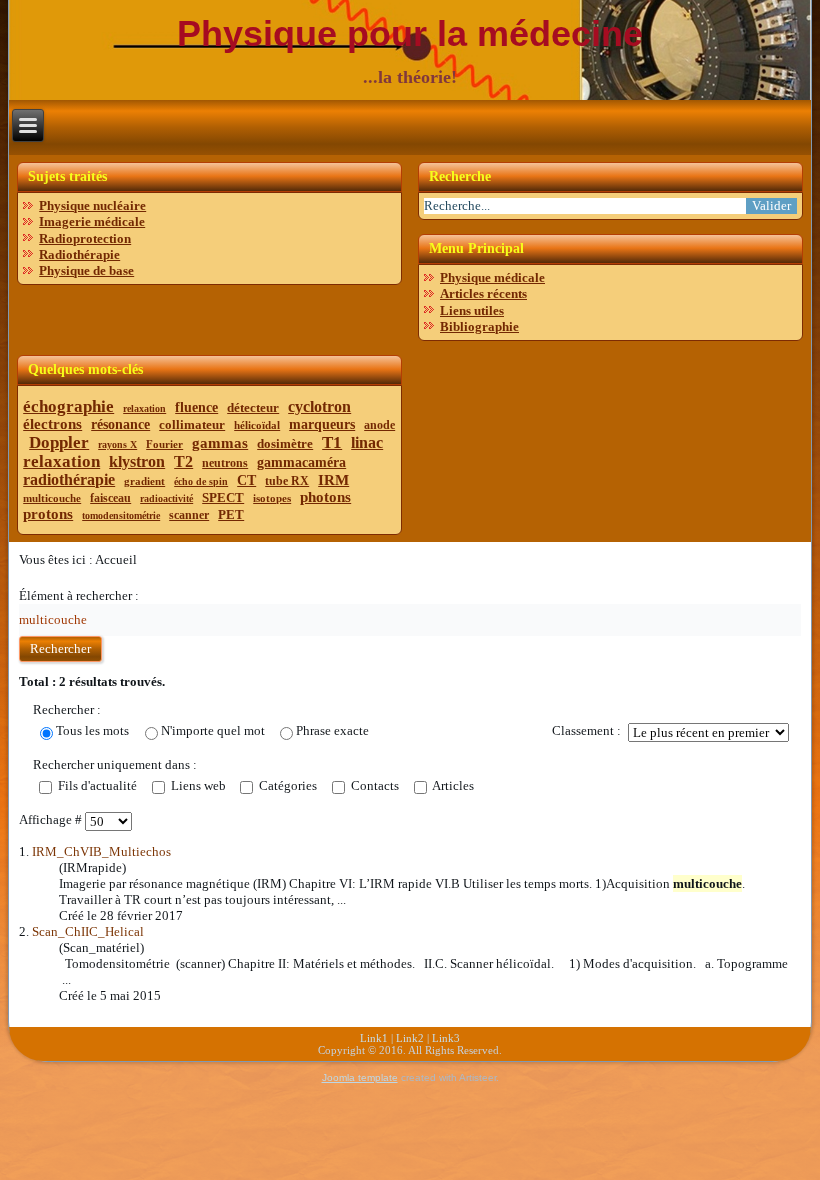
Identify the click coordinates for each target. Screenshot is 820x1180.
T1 (332, 442)
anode (379, 425)
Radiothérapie (79, 254)
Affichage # (52, 819)
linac (367, 442)
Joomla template (360, 1077)
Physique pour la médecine (410, 33)
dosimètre (285, 443)
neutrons (225, 463)
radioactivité (166, 498)
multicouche (52, 498)
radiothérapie (69, 479)
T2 (183, 461)
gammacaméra (301, 462)
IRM (333, 480)
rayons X (117, 444)
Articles (452, 785)
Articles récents (483, 293)
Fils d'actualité (96, 785)
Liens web (197, 785)
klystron (137, 461)
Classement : (586, 730)
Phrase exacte (332, 730)
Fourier (164, 444)
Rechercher (60, 648)
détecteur (253, 407)
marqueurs (322, 424)
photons (325, 497)
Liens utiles (472, 310)
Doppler (59, 442)
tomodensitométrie (121, 515)
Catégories (286, 785)
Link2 (410, 1038)
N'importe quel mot (213, 730)
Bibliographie (479, 326)
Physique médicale (492, 277)
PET (231, 514)
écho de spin (201, 481)
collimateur (192, 424)
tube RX (287, 481)
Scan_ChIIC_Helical (88, 931)
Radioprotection (85, 238)
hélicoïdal (257, 425)
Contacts (373, 785)
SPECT (223, 497)
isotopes (272, 498)
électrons (52, 424)
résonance (120, 424)
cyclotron (319, 406)
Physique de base (86, 270)
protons (48, 514)
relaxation (144, 408)
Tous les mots (92, 730)
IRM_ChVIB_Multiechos (101, 851)
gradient (144, 481)
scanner (189, 515)
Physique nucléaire (92, 205)
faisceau (110, 498)
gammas (220, 443)
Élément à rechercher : (79, 595)
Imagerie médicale (92, 221)
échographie (68, 406)
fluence (196, 407)
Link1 (374, 1038)
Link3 (446, 1038)
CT (246, 480)
